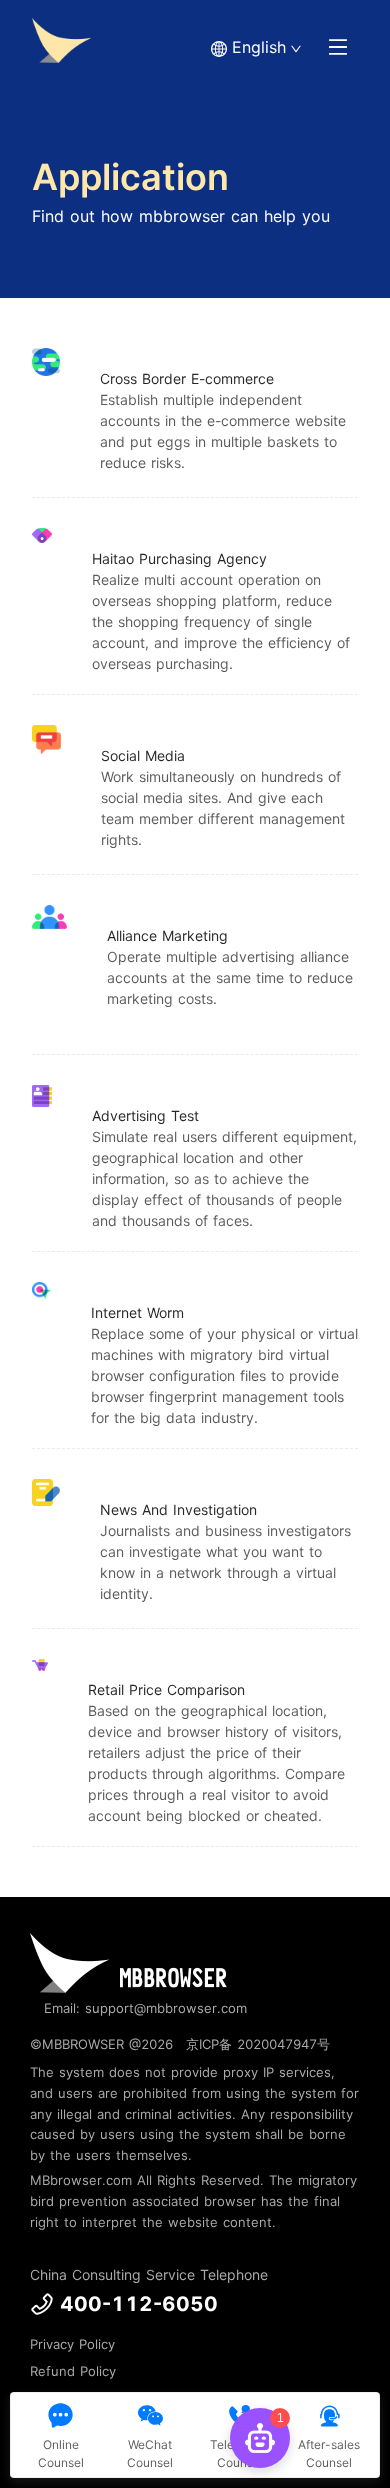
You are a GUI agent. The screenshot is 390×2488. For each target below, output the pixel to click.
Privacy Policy (72, 2344)
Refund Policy (73, 2371)
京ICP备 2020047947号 (258, 2044)
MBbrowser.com (81, 2180)
